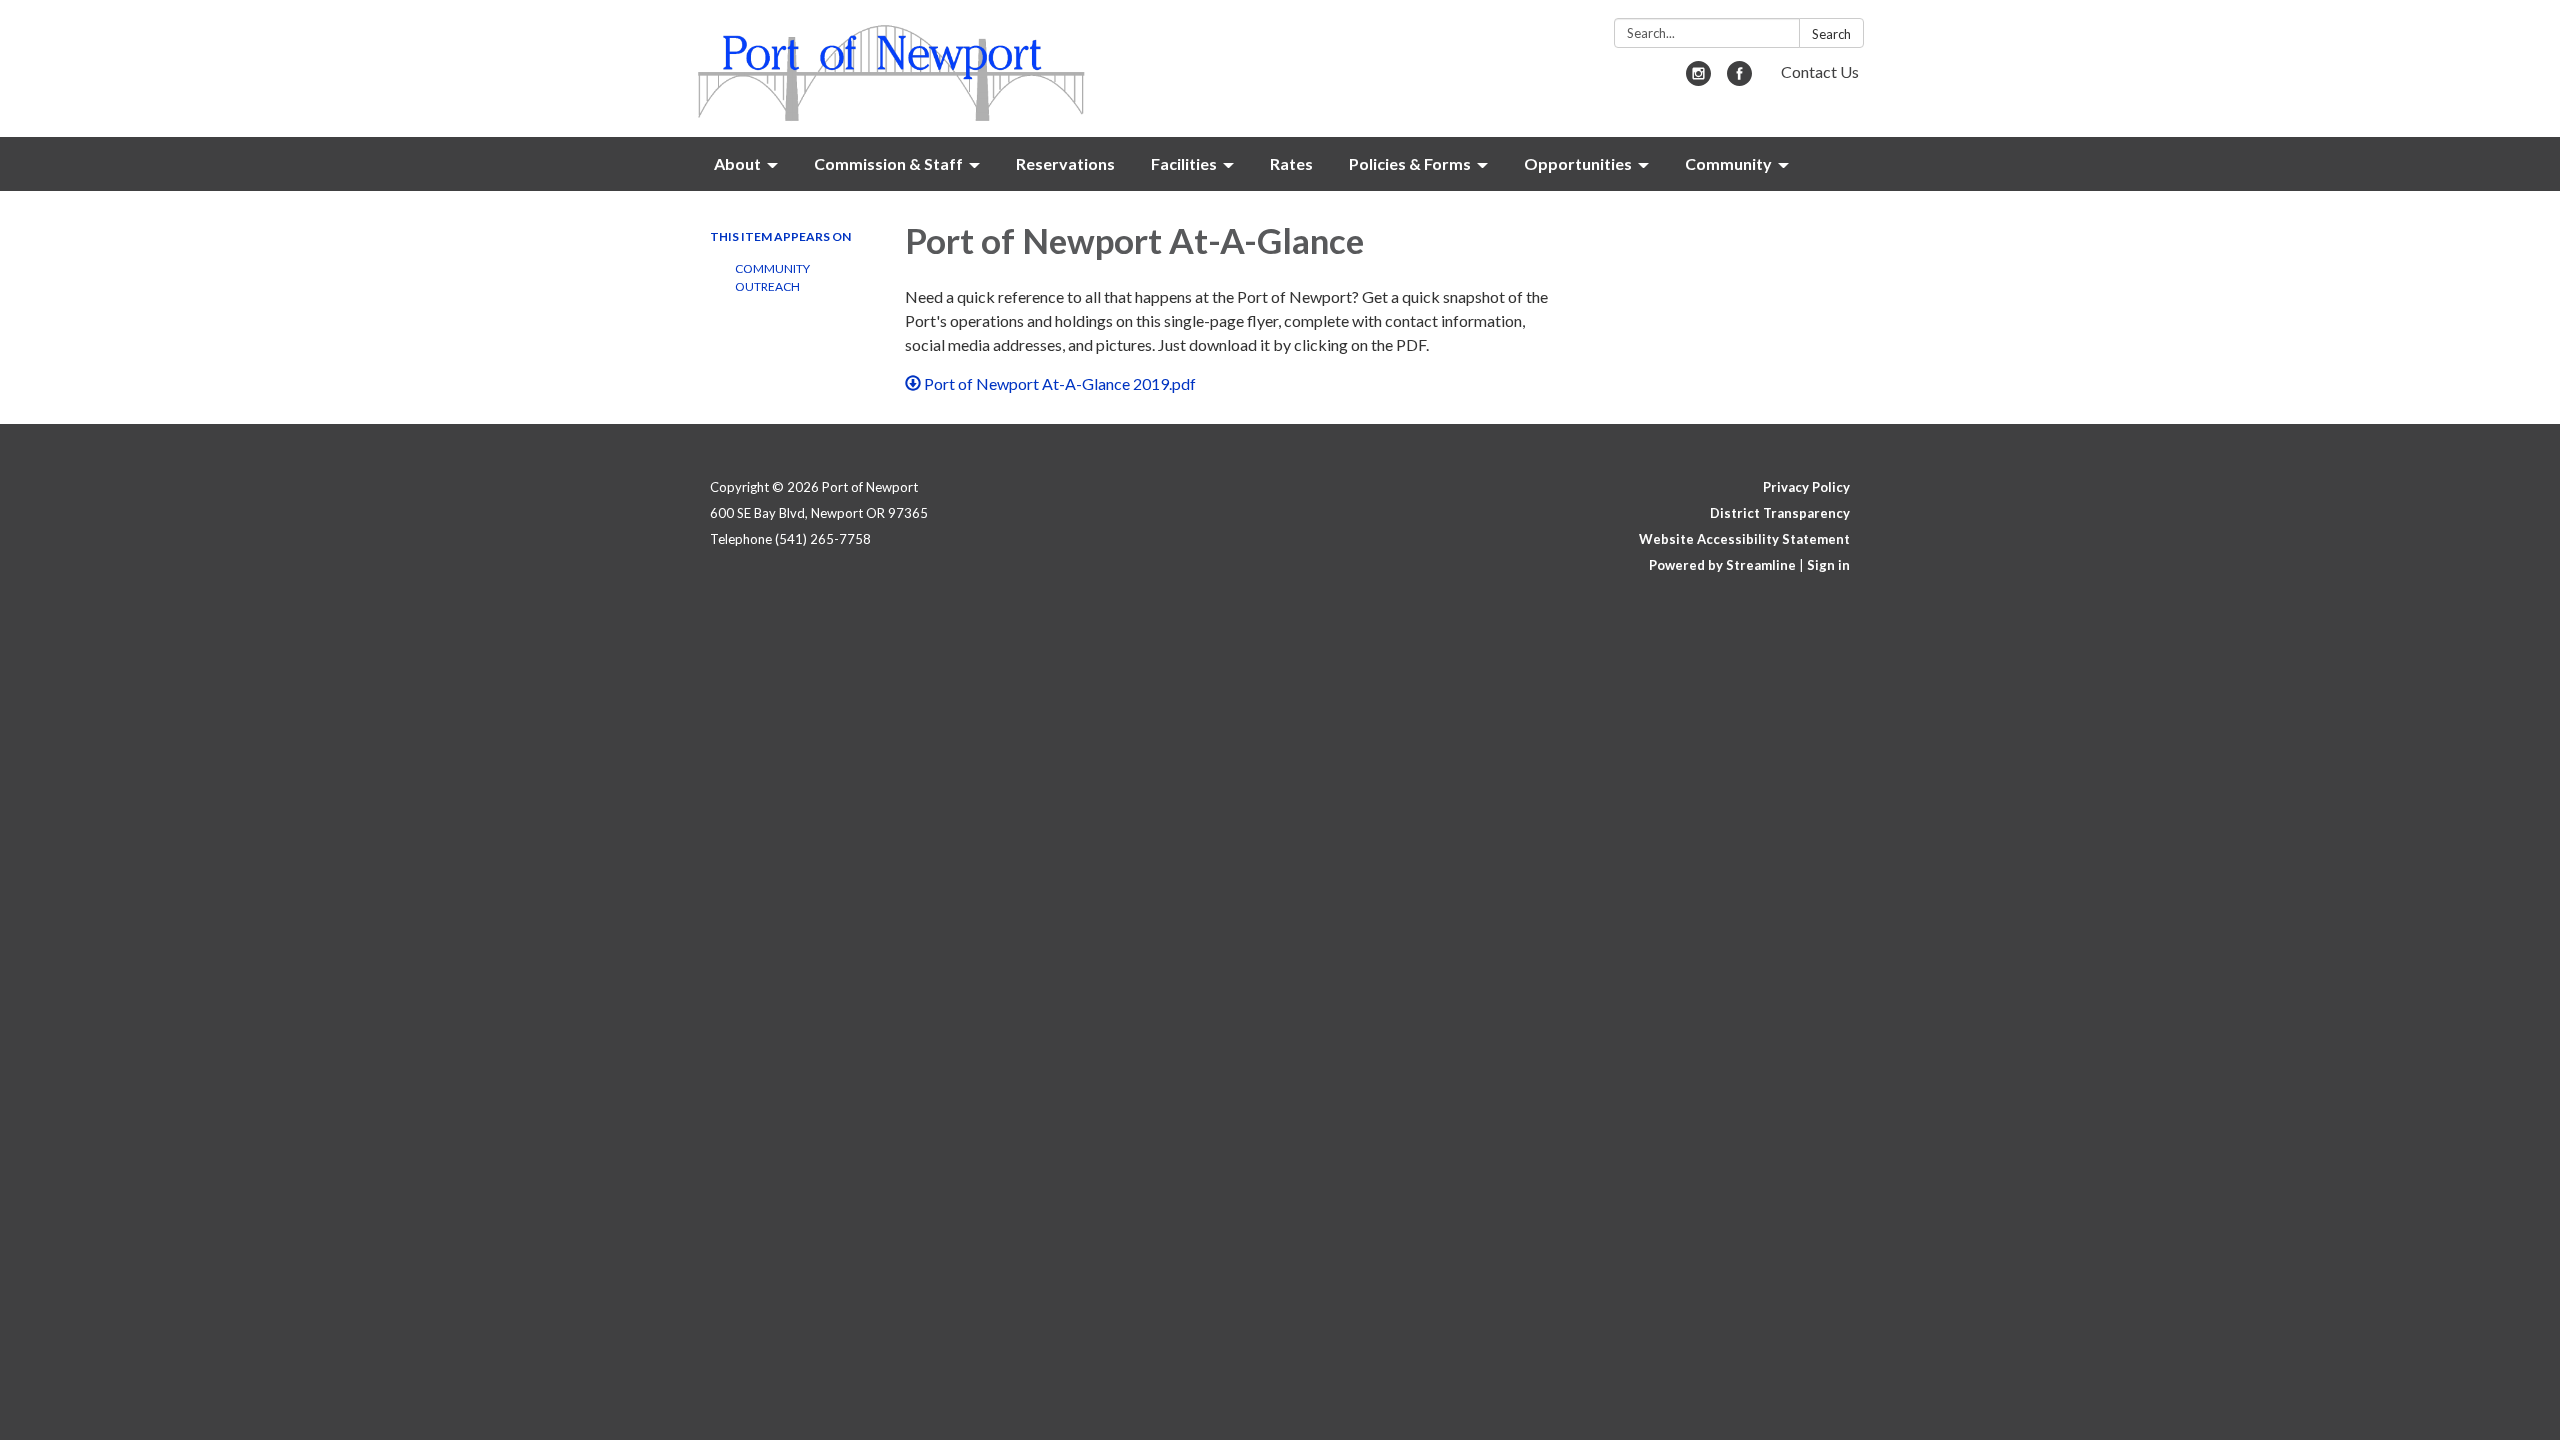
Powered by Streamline (1722, 565)
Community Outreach (772, 277)
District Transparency (1780, 513)
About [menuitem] (737, 163)
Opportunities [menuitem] (1578, 163)
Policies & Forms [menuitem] (1410, 163)
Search (1831, 34)
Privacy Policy (1806, 487)
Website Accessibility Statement (1744, 539)
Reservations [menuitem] (1065, 163)
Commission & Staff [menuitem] (888, 163)
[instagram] (1698, 79)
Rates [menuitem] (1291, 163)
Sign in (1828, 565)
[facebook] (1739, 79)
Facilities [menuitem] (1184, 163)
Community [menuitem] (1728, 163)
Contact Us (1820, 71)
